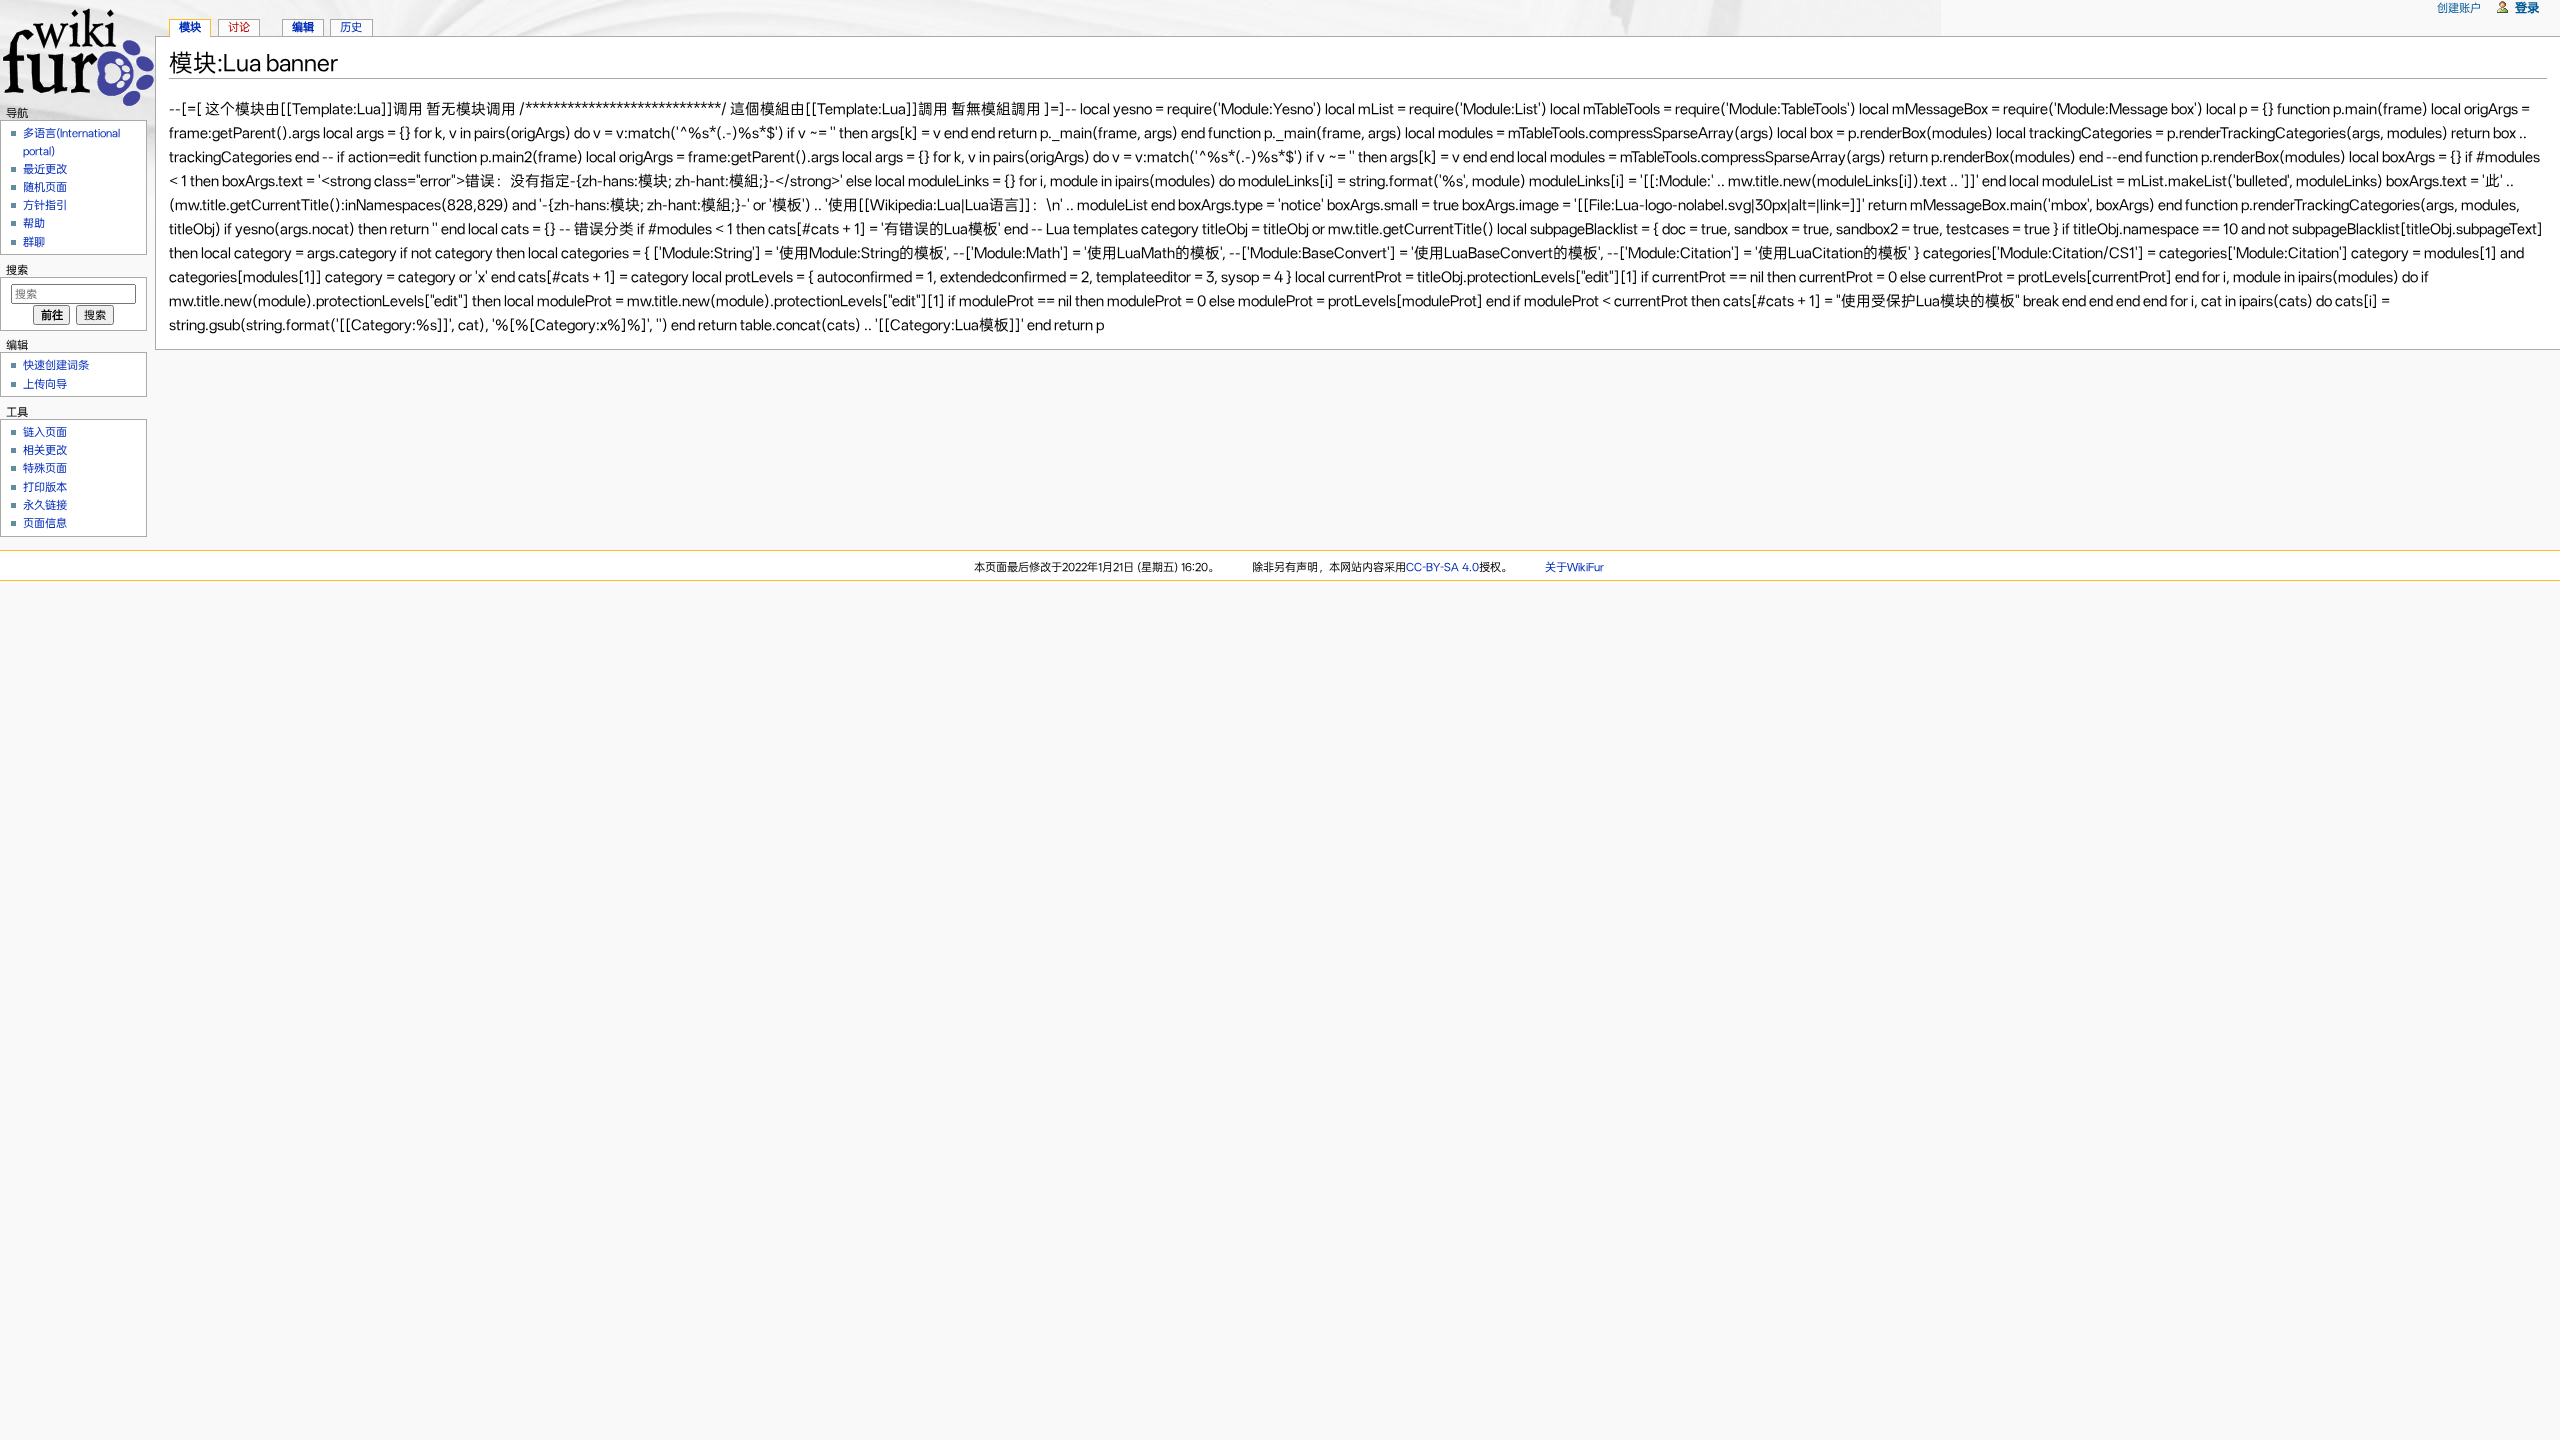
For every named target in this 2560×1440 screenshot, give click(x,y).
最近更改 (45, 169)
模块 (190, 27)
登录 (2527, 7)
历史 (351, 27)
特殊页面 (45, 468)
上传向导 (45, 384)
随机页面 (45, 187)
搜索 (17, 270)
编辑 (303, 27)
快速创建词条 (56, 365)
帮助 (34, 223)
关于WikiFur (1574, 567)
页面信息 (45, 523)
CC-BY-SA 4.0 (1442, 567)
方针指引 (45, 205)
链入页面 (45, 432)
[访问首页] (77, 54)
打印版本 (45, 487)
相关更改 (45, 450)
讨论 (239, 27)
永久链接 (45, 505)
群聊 (34, 242)
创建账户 (2459, 8)
